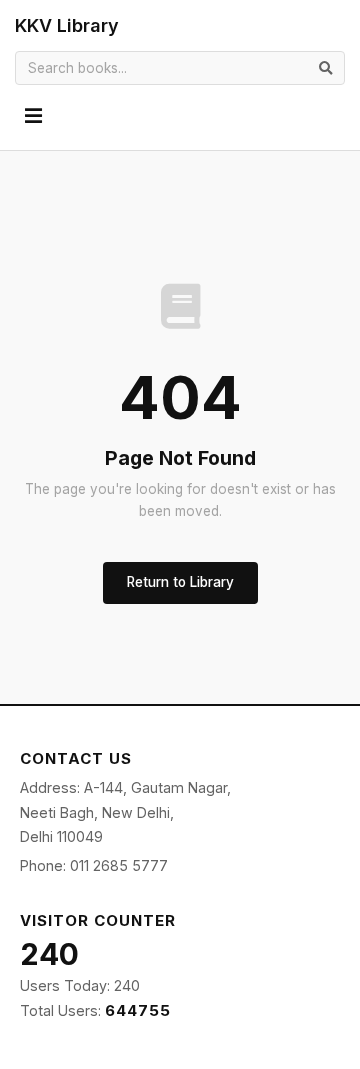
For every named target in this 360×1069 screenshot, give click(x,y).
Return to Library (180, 582)
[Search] (326, 67)
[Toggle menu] (33, 116)
